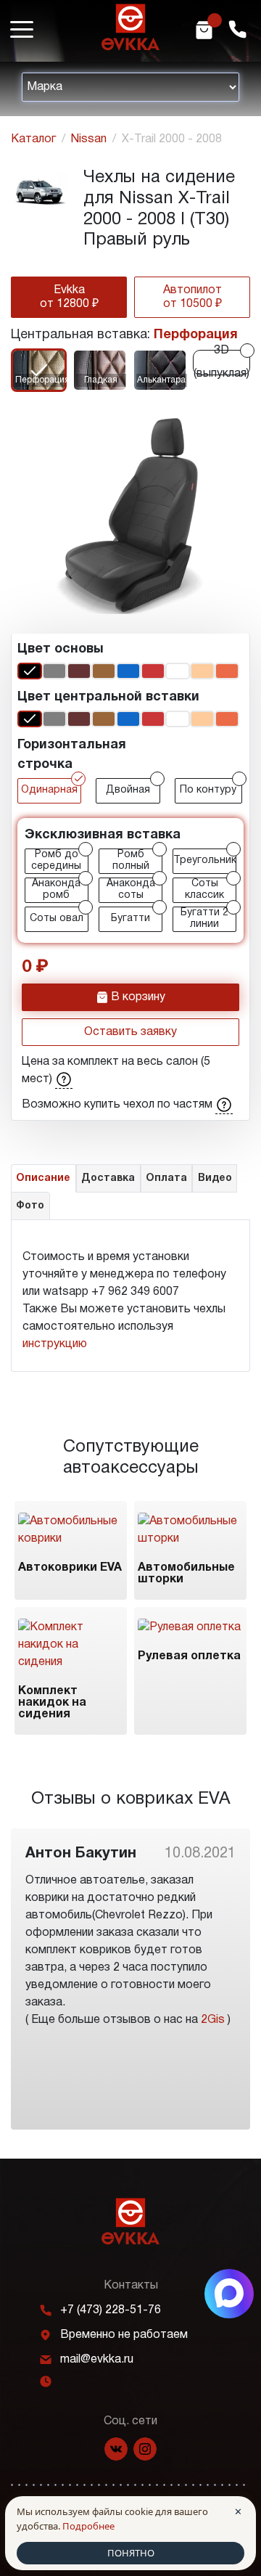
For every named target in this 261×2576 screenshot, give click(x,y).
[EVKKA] (130, 2221)
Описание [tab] (43, 1178)
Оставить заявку (130, 1032)
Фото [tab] (30, 1206)
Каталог (33, 139)
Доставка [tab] (108, 1178)
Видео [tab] (215, 1178)
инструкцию (55, 1344)
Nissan (89, 139)
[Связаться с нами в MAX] (229, 2294)
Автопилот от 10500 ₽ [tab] (192, 297)
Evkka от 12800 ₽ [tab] (69, 297)
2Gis (213, 2020)
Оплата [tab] (166, 1178)
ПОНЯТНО (131, 2553)
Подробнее (88, 2526)
